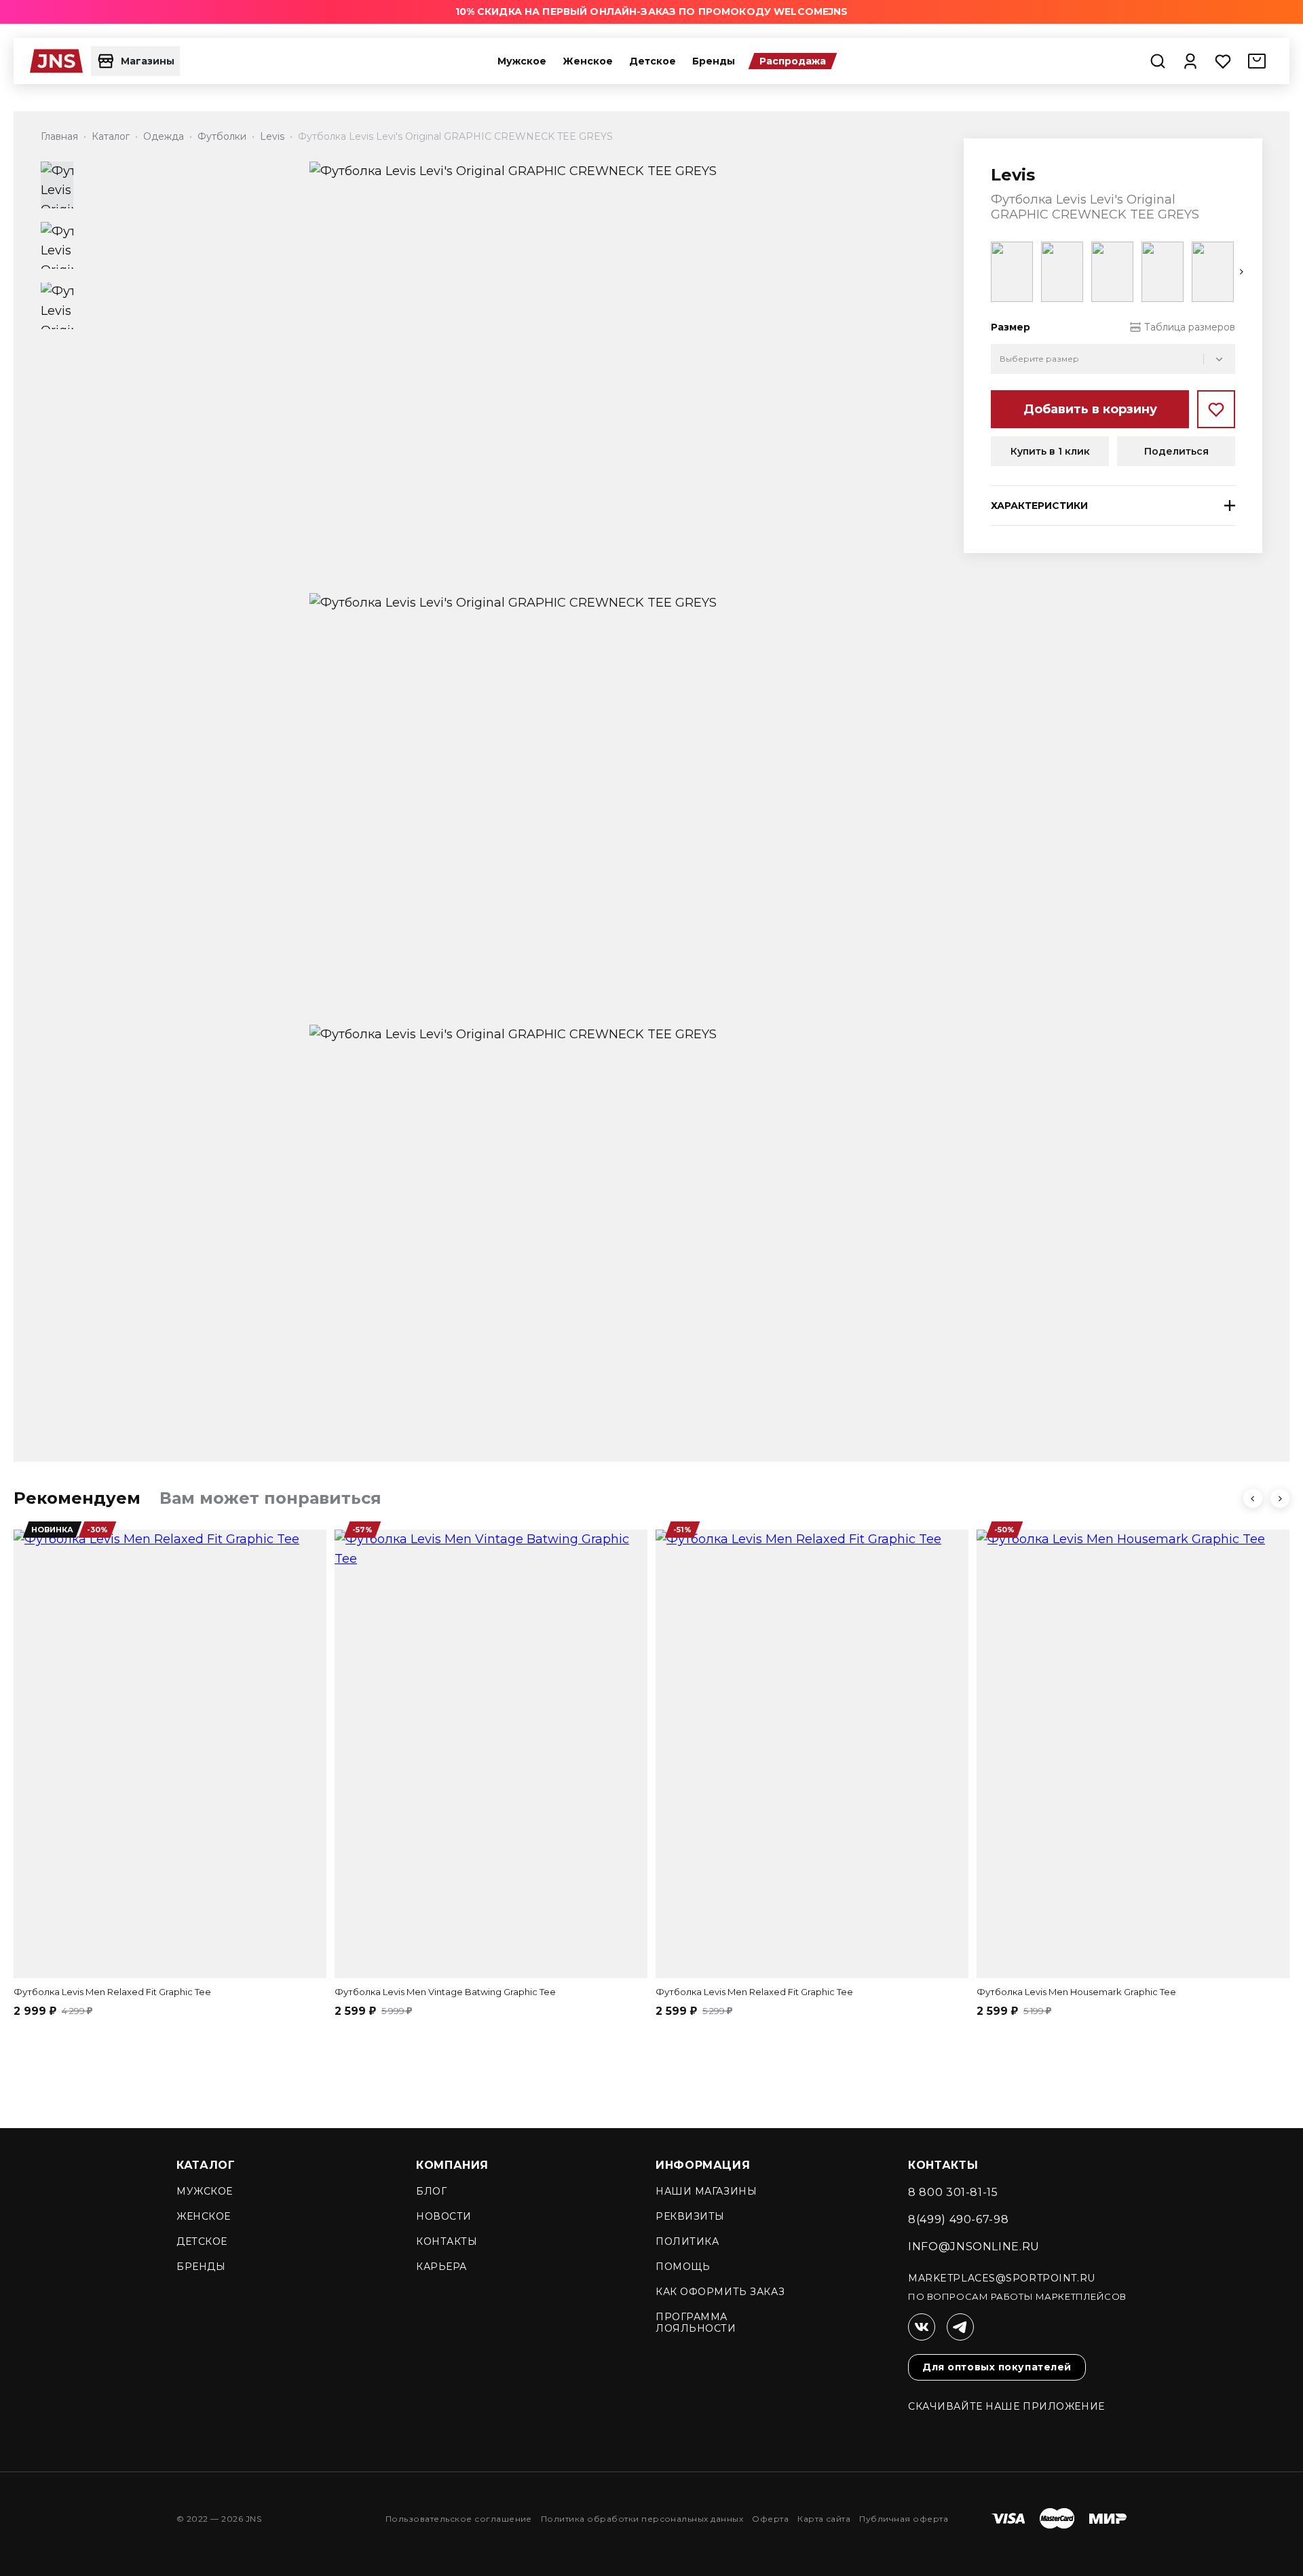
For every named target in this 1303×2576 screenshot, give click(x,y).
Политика (687, 2241)
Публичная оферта (904, 2519)
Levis (1013, 175)
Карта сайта (824, 2519)
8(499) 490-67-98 (958, 2219)
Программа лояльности (696, 2323)
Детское (653, 61)
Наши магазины (706, 2191)
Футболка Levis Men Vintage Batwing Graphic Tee (445, 1992)
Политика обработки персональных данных (642, 2519)
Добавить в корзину (1090, 409)
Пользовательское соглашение (459, 2519)
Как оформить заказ (720, 2292)
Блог (431, 2191)
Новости (444, 2216)
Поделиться (1176, 451)
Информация (703, 2165)
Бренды (714, 61)
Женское (588, 61)
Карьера (441, 2267)
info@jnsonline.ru (974, 2247)
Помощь (683, 2267)
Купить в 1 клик (1050, 451)
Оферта (770, 2519)
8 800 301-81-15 (953, 2192)
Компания (452, 2165)
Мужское (522, 61)
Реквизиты (690, 2216)
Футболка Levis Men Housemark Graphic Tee (1076, 1992)
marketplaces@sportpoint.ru (1002, 2278)
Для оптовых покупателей (997, 2367)
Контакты (447, 2241)
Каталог (206, 2165)
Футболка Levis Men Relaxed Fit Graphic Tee (112, 1992)
